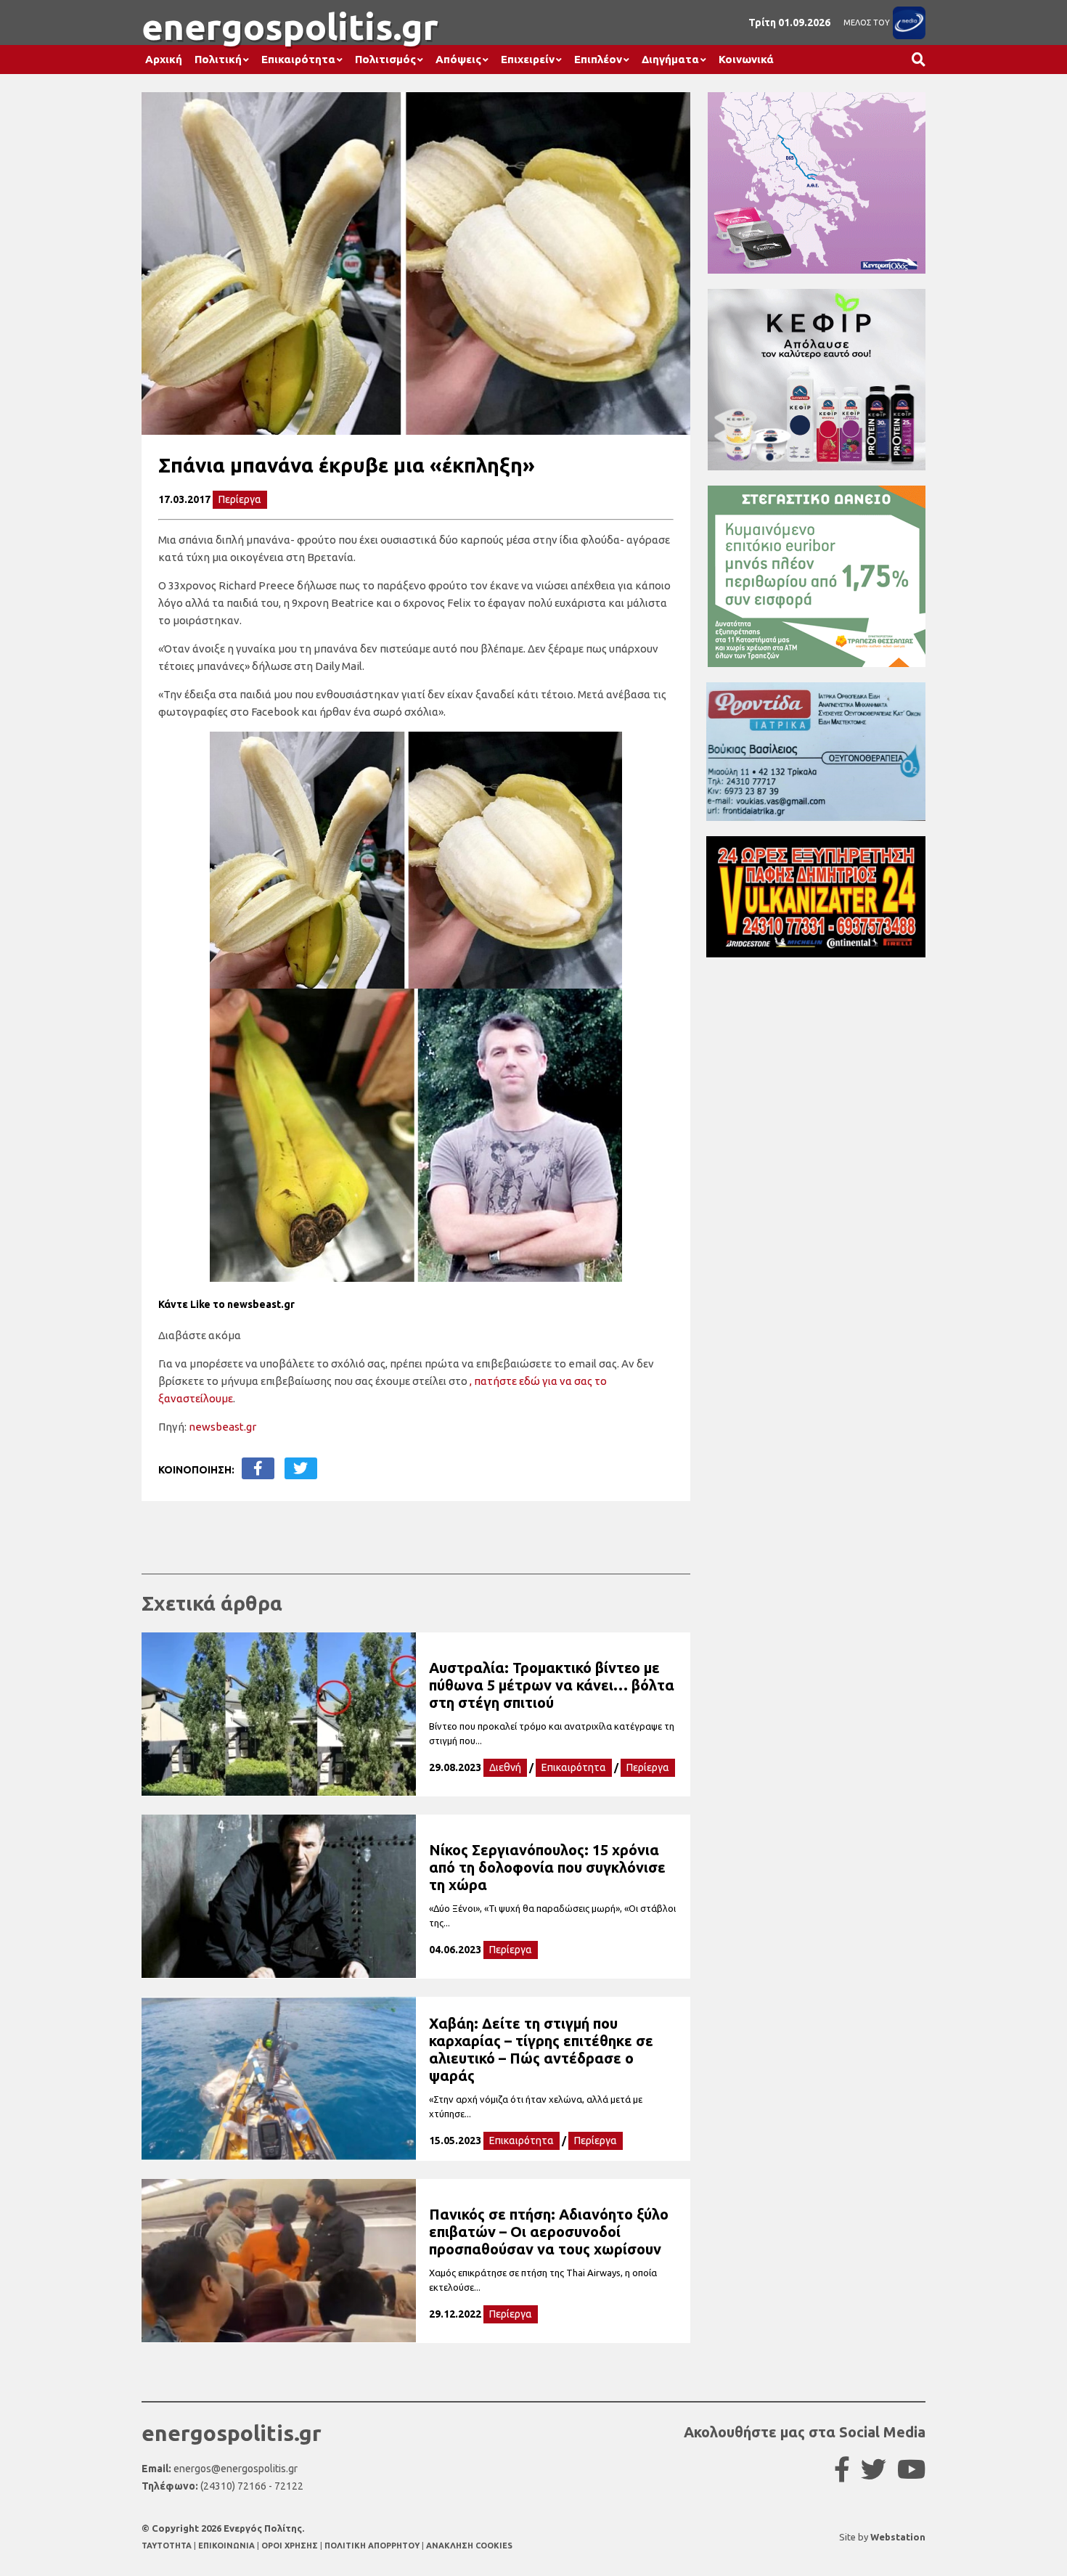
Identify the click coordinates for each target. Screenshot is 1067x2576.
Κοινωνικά (746, 59)
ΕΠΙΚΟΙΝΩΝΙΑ (228, 2546)
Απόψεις (458, 59)
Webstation (898, 2537)
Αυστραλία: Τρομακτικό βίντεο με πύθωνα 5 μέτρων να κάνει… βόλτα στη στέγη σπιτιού (552, 1685)
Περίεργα (240, 499)
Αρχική (164, 59)
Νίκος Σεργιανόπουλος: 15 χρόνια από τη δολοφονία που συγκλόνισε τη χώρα (547, 1867)
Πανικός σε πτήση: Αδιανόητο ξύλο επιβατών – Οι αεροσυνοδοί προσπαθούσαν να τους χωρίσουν (549, 2232)
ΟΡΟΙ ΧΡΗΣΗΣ (291, 2546)
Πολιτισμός (385, 59)
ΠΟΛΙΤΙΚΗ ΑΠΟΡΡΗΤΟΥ (372, 2546)
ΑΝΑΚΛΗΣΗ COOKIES (469, 2546)
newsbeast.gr (222, 1427)
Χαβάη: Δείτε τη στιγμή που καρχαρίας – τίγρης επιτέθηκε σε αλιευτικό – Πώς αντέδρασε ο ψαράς (541, 2049)
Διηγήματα (670, 59)
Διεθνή (505, 1767)
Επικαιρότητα (298, 59)
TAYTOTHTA (168, 2546)
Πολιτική (218, 59)
